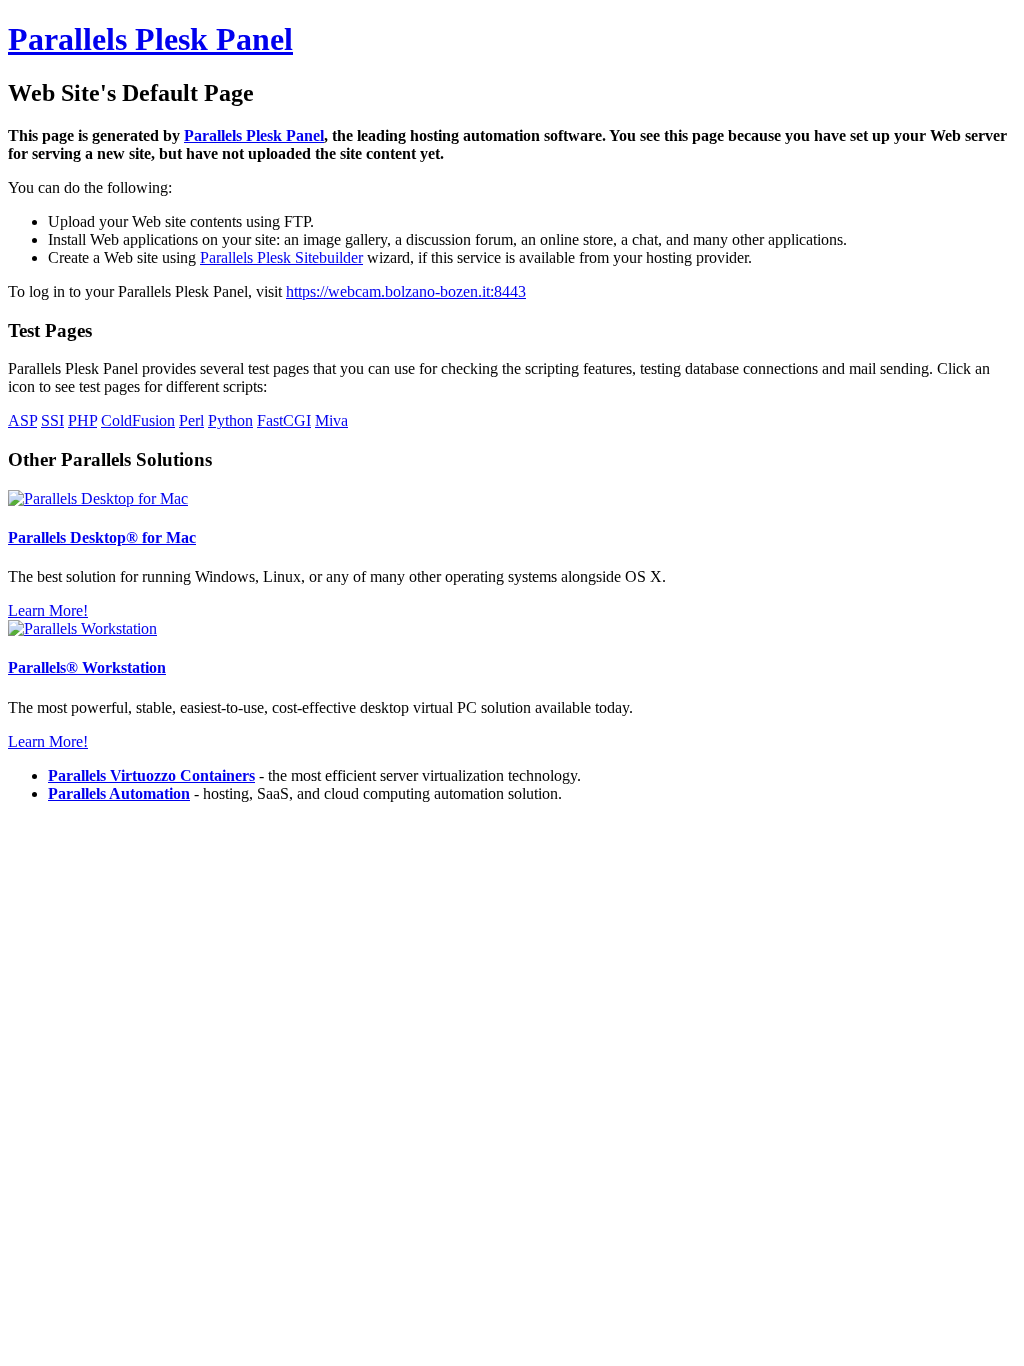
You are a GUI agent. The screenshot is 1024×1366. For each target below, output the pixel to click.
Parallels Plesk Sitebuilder (281, 257)
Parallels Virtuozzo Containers (151, 775)
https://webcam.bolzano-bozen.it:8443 (406, 291)
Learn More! (48, 610)
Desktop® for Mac (102, 537)
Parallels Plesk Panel (150, 39)
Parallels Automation (119, 793)
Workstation (87, 667)
